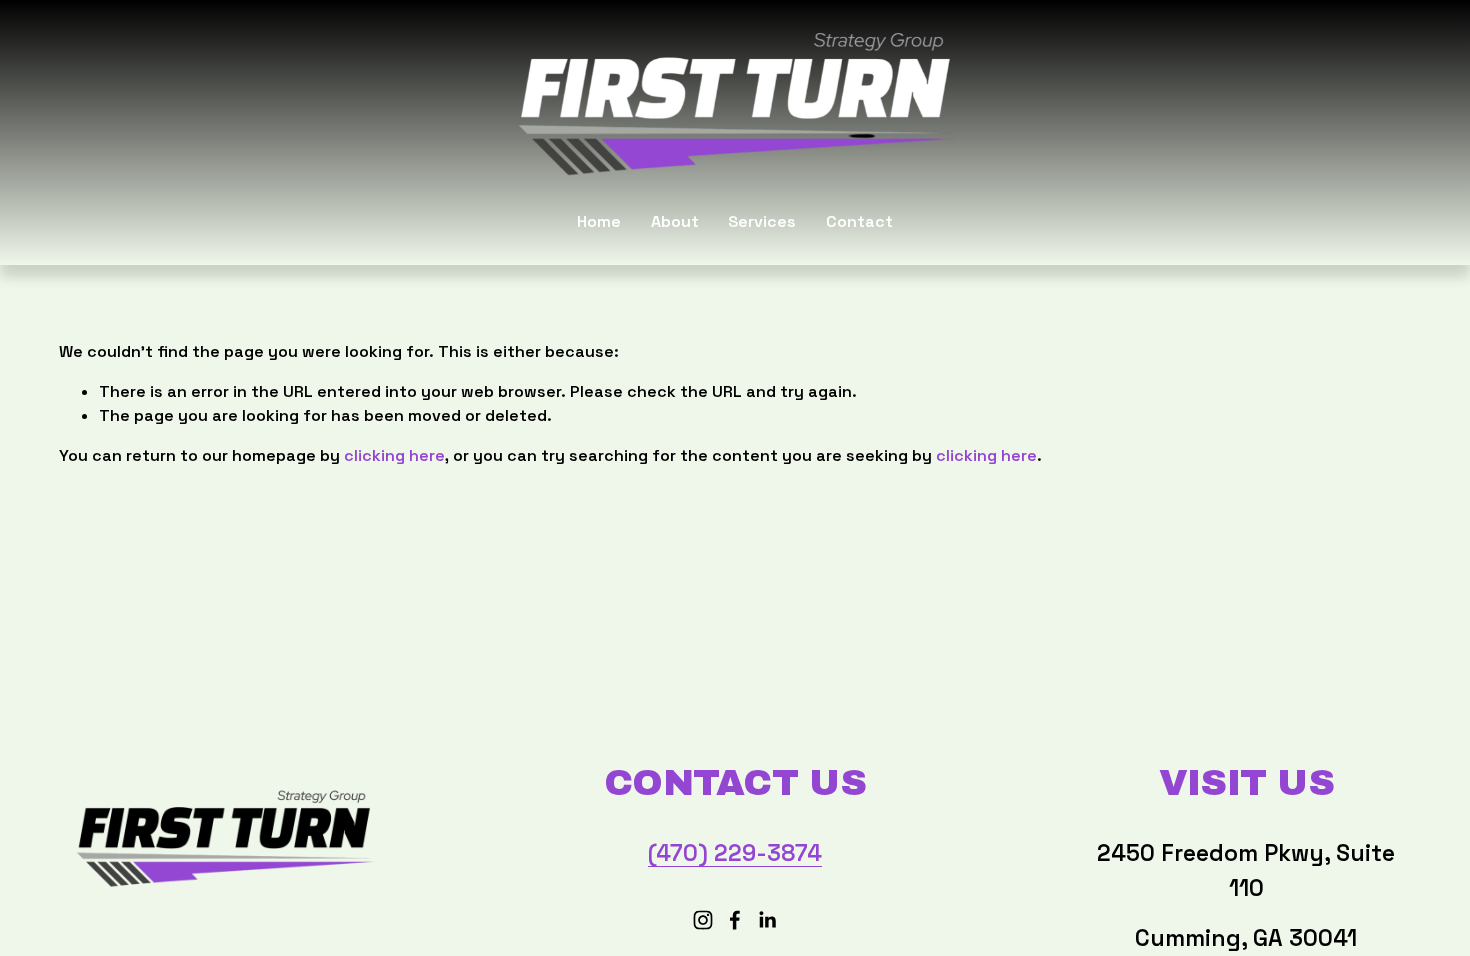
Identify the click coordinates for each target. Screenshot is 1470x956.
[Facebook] (735, 920)
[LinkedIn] (767, 920)
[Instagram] (703, 920)
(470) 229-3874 (735, 853)
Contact (859, 221)
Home (599, 221)
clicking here (394, 455)
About (675, 221)
